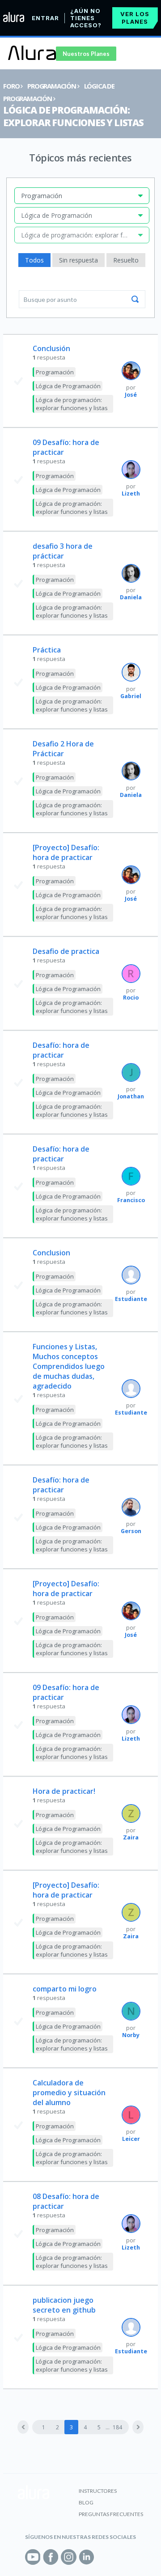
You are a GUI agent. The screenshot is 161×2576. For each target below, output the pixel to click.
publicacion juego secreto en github (64, 2305)
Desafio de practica (66, 951)
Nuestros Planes (86, 54)
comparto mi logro (65, 1989)
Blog (86, 2502)
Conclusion (51, 1253)
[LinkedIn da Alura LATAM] (87, 2557)
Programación (52, 86)
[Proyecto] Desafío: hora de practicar (66, 852)
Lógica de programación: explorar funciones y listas (73, 116)
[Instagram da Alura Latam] (69, 2557)
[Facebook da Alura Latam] (51, 2557)
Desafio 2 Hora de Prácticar (63, 749)
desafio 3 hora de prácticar (63, 551)
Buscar (135, 299)
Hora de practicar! (64, 1791)
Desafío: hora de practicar (61, 1050)
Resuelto (126, 260)
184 (117, 2427)
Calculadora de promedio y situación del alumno (69, 2093)
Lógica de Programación (68, 386)
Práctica (47, 650)
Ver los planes (135, 18)
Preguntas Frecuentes (111, 2514)
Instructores (98, 2491)
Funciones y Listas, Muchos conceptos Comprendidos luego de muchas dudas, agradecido (69, 1366)
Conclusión (51, 348)
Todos (34, 260)
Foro (11, 86)
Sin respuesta (78, 260)
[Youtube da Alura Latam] (33, 2557)
